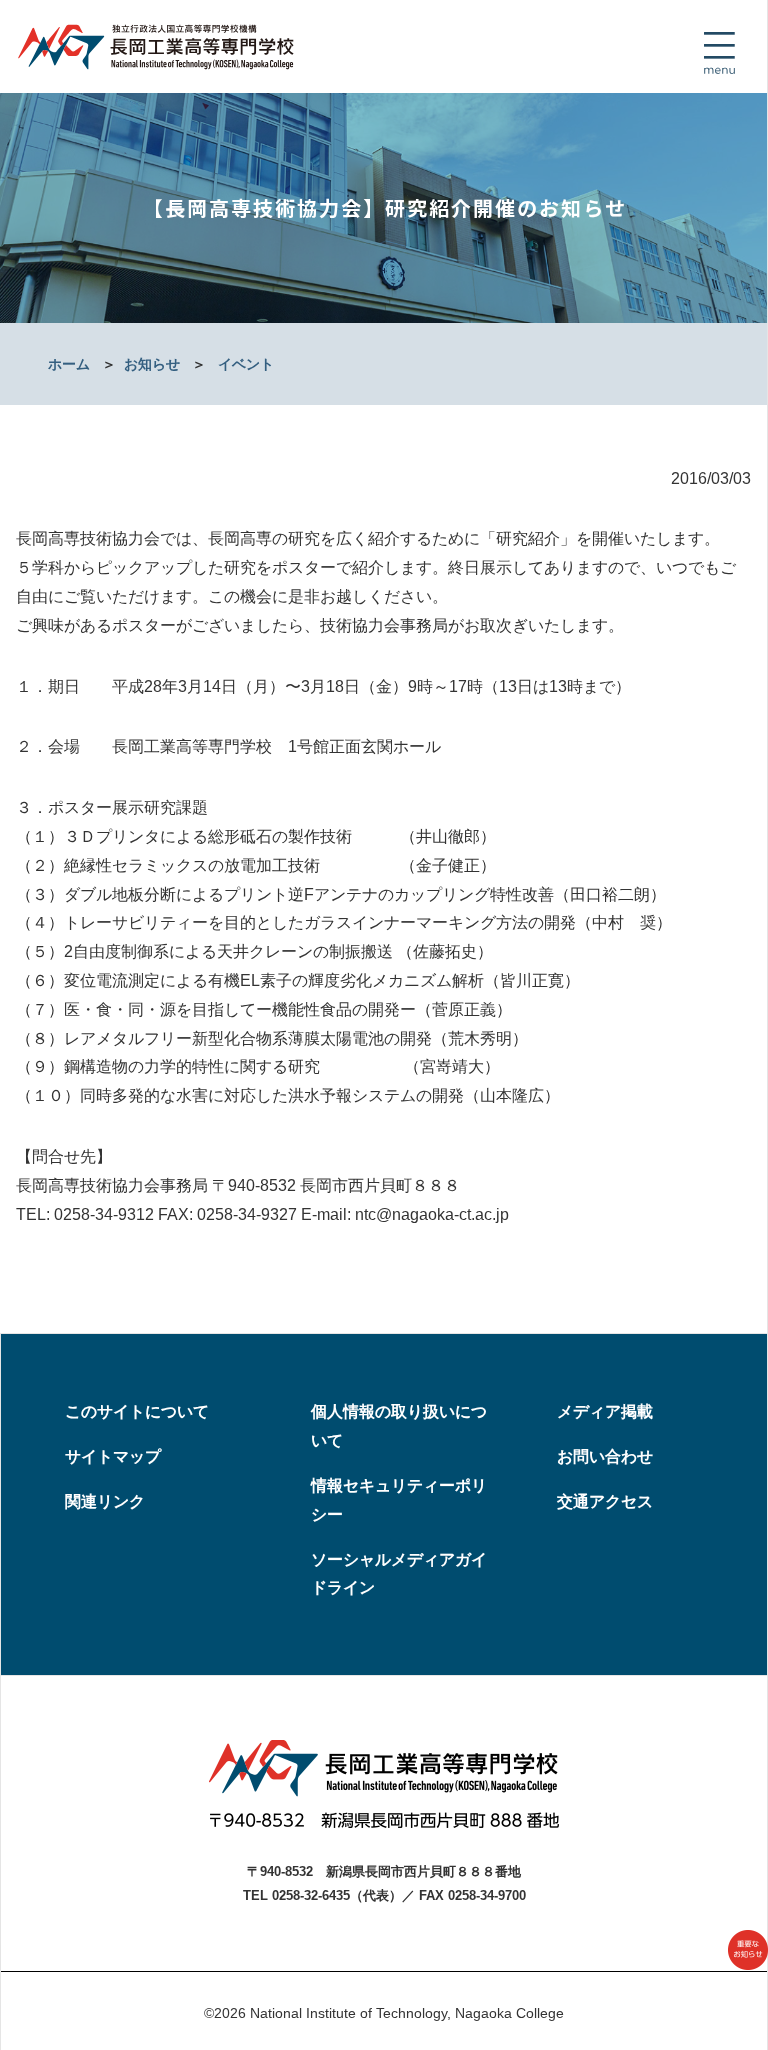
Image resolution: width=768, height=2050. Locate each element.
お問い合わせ (605, 1456)
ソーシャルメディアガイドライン (399, 1574)
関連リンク (105, 1501)
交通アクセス (605, 1501)
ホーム (69, 364)
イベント (246, 364)
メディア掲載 (605, 1411)
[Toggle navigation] (719, 53)
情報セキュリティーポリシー (399, 1500)
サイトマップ (113, 1456)
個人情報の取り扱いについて (399, 1426)
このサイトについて (137, 1411)
